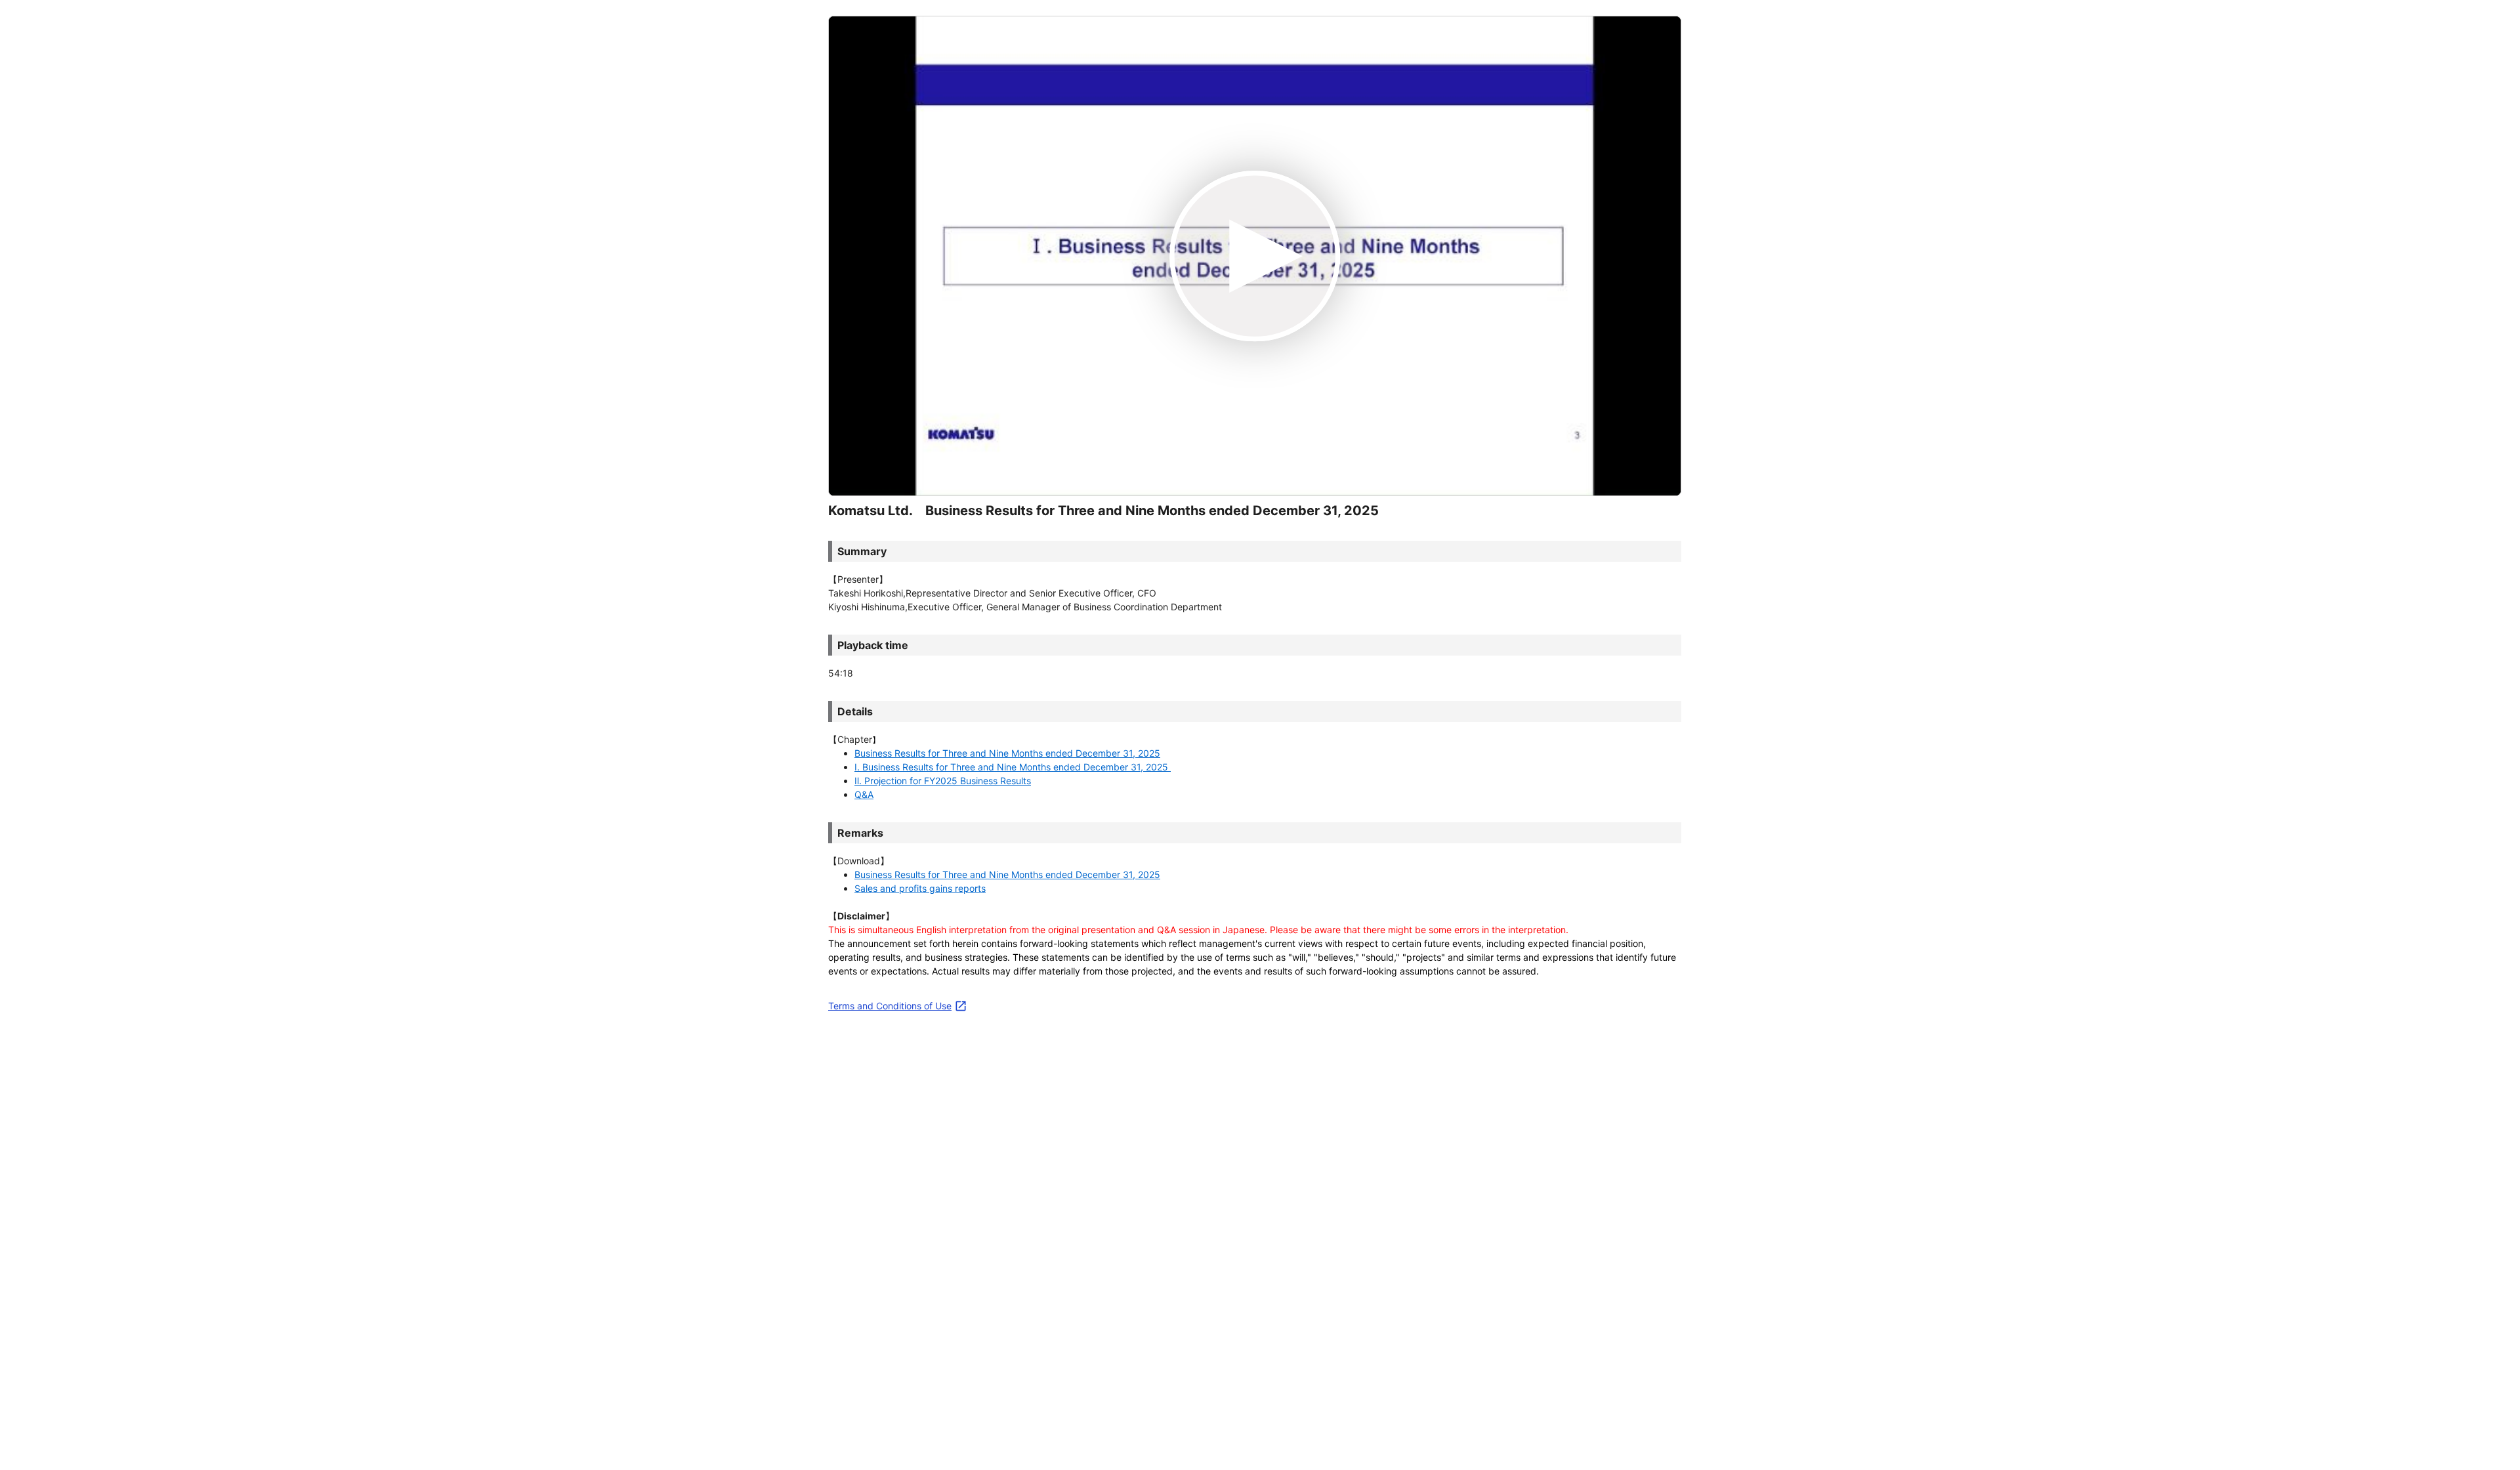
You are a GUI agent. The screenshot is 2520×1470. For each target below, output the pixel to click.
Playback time (873, 645)
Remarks (860, 833)
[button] (1007, 753)
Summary (862, 551)
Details (855, 711)
